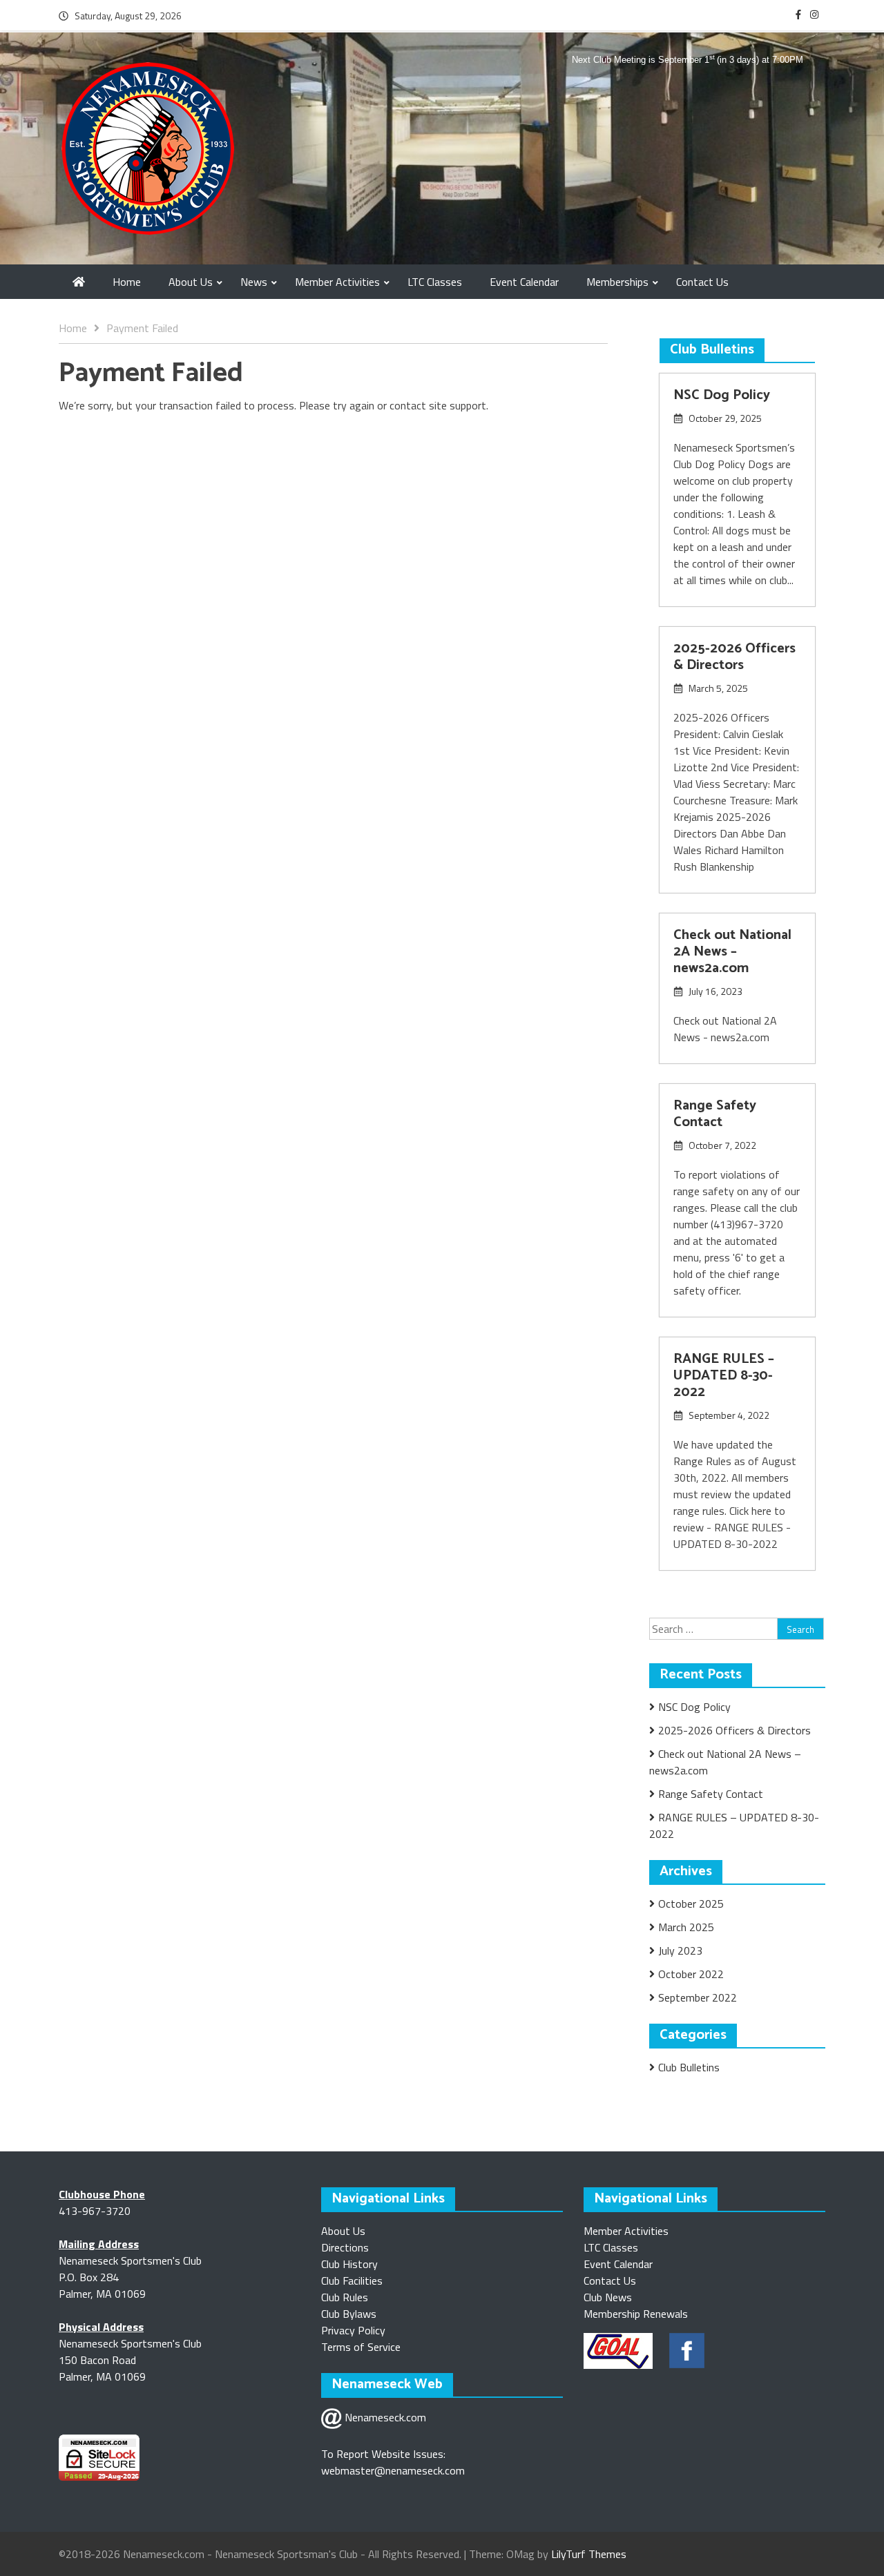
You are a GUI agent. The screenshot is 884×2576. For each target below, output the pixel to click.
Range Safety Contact (715, 1114)
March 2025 (686, 1927)
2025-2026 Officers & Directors (734, 657)
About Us (191, 282)
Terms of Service (361, 2347)
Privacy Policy (353, 2330)
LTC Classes (435, 282)
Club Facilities (352, 2280)
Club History (349, 2264)
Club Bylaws (349, 2314)
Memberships (617, 282)
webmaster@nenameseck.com (393, 2470)
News (254, 282)
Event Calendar (524, 282)
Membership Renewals (636, 2314)
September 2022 (698, 1997)
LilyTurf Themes (589, 2554)
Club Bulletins (689, 2067)
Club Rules (345, 2297)
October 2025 (691, 1904)
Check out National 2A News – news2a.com (732, 952)
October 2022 (691, 1974)
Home (127, 282)
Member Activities (337, 282)
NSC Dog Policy (722, 395)
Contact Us (702, 282)
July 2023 (680, 1950)
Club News (608, 2297)
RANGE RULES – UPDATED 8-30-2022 (724, 1376)
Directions (345, 2247)
